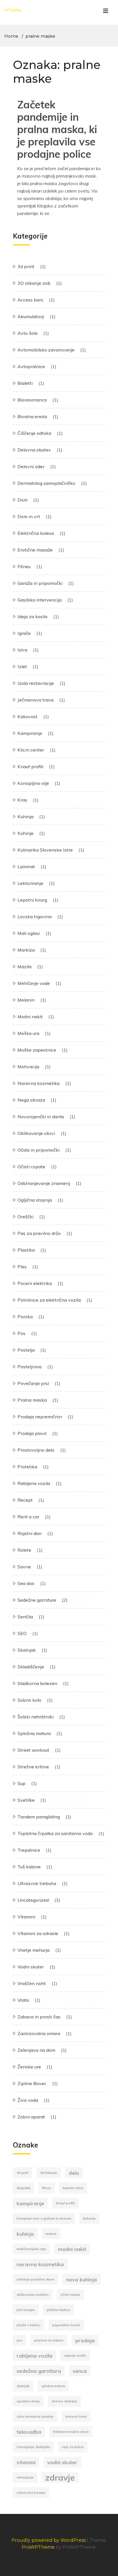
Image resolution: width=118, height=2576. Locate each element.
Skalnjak (27, 1650)
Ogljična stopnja (35, 1200)
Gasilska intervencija (40, 600)
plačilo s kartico (29, 2325)
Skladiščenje (31, 1667)
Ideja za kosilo (33, 616)
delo (74, 2173)
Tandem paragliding (39, 1817)
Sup (21, 1783)
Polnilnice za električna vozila (49, 1300)
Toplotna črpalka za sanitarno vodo (55, 1833)
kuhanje (89, 2218)
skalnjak (23, 2386)
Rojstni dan (29, 1533)
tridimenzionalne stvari (71, 2432)
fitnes (47, 2188)
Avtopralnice (31, 366)
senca (80, 2371)
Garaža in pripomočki (40, 583)
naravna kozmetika (40, 2264)
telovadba (29, 2432)
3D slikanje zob (34, 283)
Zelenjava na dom (36, 2050)
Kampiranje (30, 733)
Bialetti (25, 383)
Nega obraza (31, 1100)
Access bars (30, 300)
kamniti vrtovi (73, 2188)
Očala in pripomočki (39, 1150)
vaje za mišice (73, 2447)
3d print (26, 266)
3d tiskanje (49, 2173)
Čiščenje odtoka (34, 433)
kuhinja (25, 2234)
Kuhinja (25, 817)
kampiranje (30, 2203)
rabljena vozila (35, 2356)
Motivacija (28, 1067)
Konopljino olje (33, 783)
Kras (22, 800)
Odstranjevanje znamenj (44, 1183)
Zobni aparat (31, 2117)
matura (51, 2234)
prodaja (85, 2340)
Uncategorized (33, 1900)
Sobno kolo (29, 1700)
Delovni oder (31, 466)
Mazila (24, 967)
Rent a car (28, 1517)
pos (19, 2340)
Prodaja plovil (32, 1433)
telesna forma (76, 2416)
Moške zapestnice (37, 1050)
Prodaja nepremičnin (40, 1417)
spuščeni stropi (28, 2401)
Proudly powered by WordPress (49, 2540)
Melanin (26, 1000)
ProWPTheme (38, 2547)
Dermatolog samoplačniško (46, 483)
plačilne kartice (58, 2310)
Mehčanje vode (34, 983)
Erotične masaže (35, 550)
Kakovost (27, 716)
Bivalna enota (32, 416)
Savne (24, 1567)
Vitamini (26, 1917)
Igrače (24, 633)
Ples (22, 1267)
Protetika (27, 1467)
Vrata (23, 2000)
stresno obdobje (64, 2401)
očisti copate (70, 2295)
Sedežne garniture (37, 1600)
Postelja (26, 1350)
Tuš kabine (29, 1867)
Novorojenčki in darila (41, 1117)
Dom (22, 500)
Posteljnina (29, 1367)
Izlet (22, 666)
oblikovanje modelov (33, 2295)
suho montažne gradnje (35, 2416)
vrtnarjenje (25, 2477)
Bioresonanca (32, 400)
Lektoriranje (30, 883)
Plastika (26, 1250)
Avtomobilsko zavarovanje (46, 350)
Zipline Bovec (32, 2083)
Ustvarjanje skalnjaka (33, 2447)
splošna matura (53, 2386)
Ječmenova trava (36, 700)
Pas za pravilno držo (39, 1233)
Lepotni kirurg (32, 900)
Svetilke (26, 1800)
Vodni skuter (31, 1967)
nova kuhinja (81, 2279)
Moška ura (28, 1033)
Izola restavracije (36, 683)
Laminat (26, 867)
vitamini (26, 2462)
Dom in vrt (29, 516)
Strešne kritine (33, 1767)
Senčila (25, 1617)
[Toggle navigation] (106, 12)
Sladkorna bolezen (37, 1683)
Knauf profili (30, 767)
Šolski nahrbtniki (36, 1717)
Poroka (25, 1317)
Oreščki (25, 1217)
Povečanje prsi (33, 1383)
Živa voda (28, 2100)
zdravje (60, 2477)
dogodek (23, 2188)
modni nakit (72, 2249)
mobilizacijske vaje (31, 2249)
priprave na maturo (49, 2340)
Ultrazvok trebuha (37, 1883)
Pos (21, 1333)
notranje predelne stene (36, 2279)
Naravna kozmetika (39, 1083)
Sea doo (26, 1583)
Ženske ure (29, 2067)
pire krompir (26, 2310)
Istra (22, 650)
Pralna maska (32, 1400)
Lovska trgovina (35, 917)
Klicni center (31, 750)
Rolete (24, 1550)
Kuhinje (25, 833)
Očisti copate (31, 1167)
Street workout (33, 1750)
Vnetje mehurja (34, 1950)
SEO (22, 1633)
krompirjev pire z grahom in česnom (44, 2218)
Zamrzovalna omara (39, 2033)
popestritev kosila (66, 2325)
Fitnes (24, 566)
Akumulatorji (31, 316)
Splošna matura (34, 1733)
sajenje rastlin (75, 2356)
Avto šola (27, 333)
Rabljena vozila (34, 1483)
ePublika (13, 10)
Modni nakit (30, 1017)
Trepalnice (29, 1850)
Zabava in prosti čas (39, 2017)
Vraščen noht (32, 1983)
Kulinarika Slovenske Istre (45, 850)
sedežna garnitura (39, 2371)
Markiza (26, 950)
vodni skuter (62, 2462)
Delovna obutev (34, 450)
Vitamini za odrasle (38, 1933)
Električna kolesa (36, 533)
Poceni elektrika (35, 1283)
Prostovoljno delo (36, 1450)
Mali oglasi (29, 933)
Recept (25, 1500)
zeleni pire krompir (31, 2493)
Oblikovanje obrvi (36, 1133)
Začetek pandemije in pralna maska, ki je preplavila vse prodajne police (57, 129)
